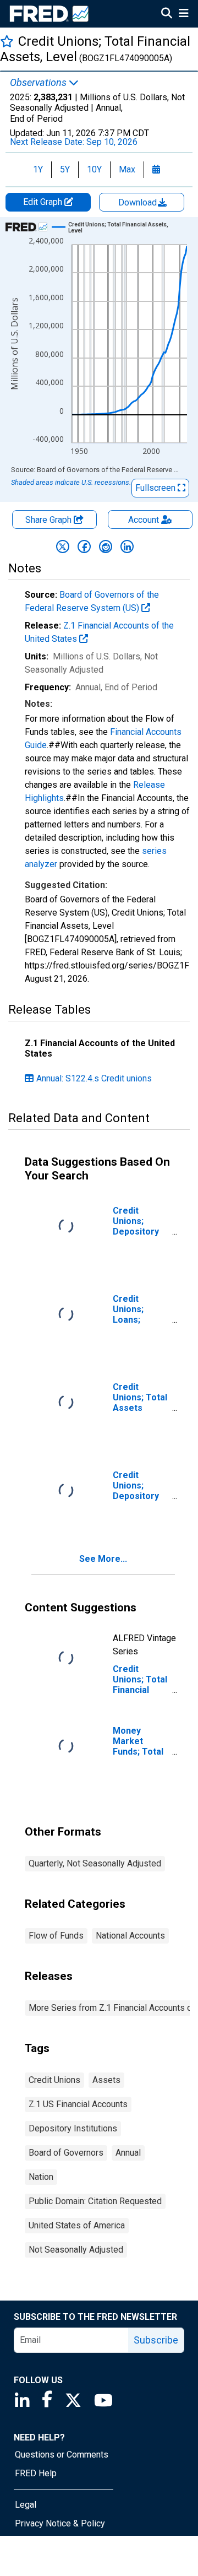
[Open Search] (167, 14)
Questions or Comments (62, 2455)
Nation (41, 2177)
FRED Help (36, 2473)
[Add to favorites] (7, 41)
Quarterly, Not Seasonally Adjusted (95, 1863)
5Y (65, 169)
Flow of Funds (56, 1936)
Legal (26, 2505)
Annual (128, 2153)
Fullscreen (156, 488)
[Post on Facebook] (84, 546)
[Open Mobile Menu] (183, 14)
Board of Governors (66, 2153)
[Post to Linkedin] (127, 546)
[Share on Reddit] (106, 546)
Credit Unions (54, 2080)
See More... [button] (103, 1559)
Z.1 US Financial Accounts (78, 2104)
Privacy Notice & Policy (60, 2523)
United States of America (77, 2225)
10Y (94, 169)
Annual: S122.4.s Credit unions (94, 1078)
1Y (38, 169)
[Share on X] (63, 546)
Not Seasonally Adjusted (76, 2250)
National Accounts (130, 1936)
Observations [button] (39, 83)
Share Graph (50, 520)
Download (139, 202)
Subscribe (156, 2340)
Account (144, 520)
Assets (106, 2080)
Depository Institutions (73, 2128)
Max (127, 169)
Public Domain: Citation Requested (95, 2201)
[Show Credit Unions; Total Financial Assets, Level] (123, 228)
